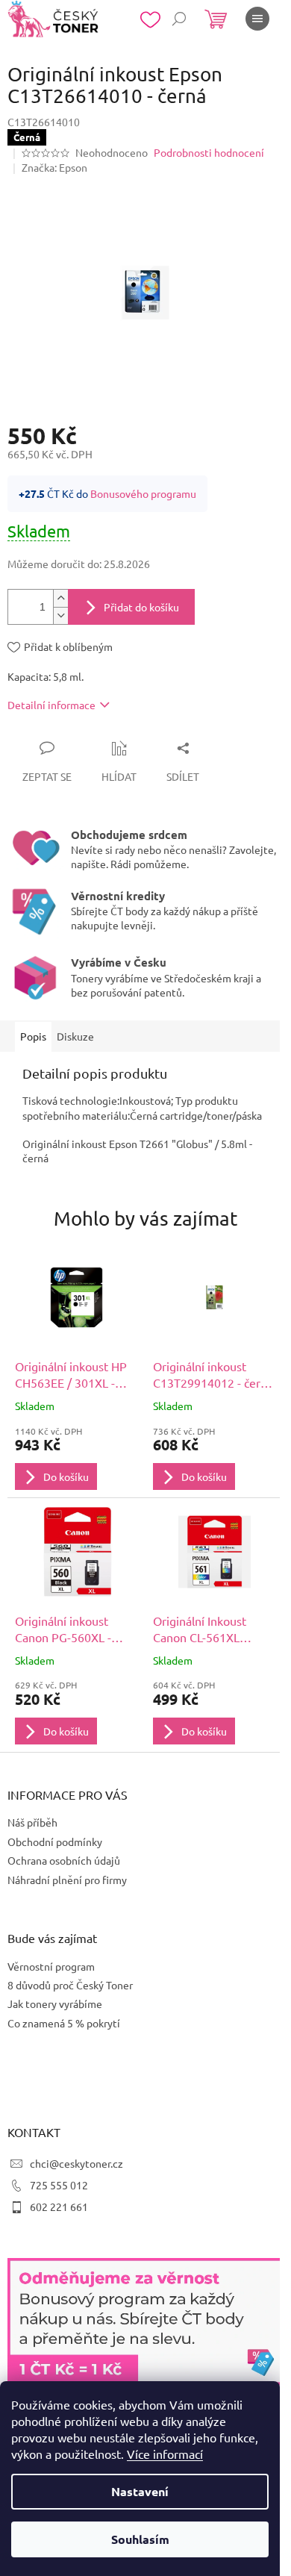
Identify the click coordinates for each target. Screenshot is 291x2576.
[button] (76, 1458)
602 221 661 (59, 2207)
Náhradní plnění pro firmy (67, 1880)
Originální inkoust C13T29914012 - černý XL (213, 1375)
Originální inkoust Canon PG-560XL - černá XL (63, 1630)
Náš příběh (32, 1822)
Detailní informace (51, 705)
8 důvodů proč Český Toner (70, 1985)
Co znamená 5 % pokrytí (64, 2023)
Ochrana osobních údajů (64, 1860)
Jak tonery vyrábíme (55, 2003)
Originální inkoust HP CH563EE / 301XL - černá (71, 1375)
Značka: (54, 167)
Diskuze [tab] (75, 1036)
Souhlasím (140, 2539)
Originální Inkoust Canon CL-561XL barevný (200, 1630)
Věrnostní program (51, 1966)
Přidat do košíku (141, 607)
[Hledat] (179, 19)
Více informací (165, 2454)
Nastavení (140, 2491)
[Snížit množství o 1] (60, 615)
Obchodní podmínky (55, 1841)
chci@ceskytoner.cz (76, 2163)
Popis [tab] (33, 1036)
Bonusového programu (143, 493)
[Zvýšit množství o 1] (60, 598)
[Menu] (257, 19)
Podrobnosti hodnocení (209, 152)
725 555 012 (59, 2185)
